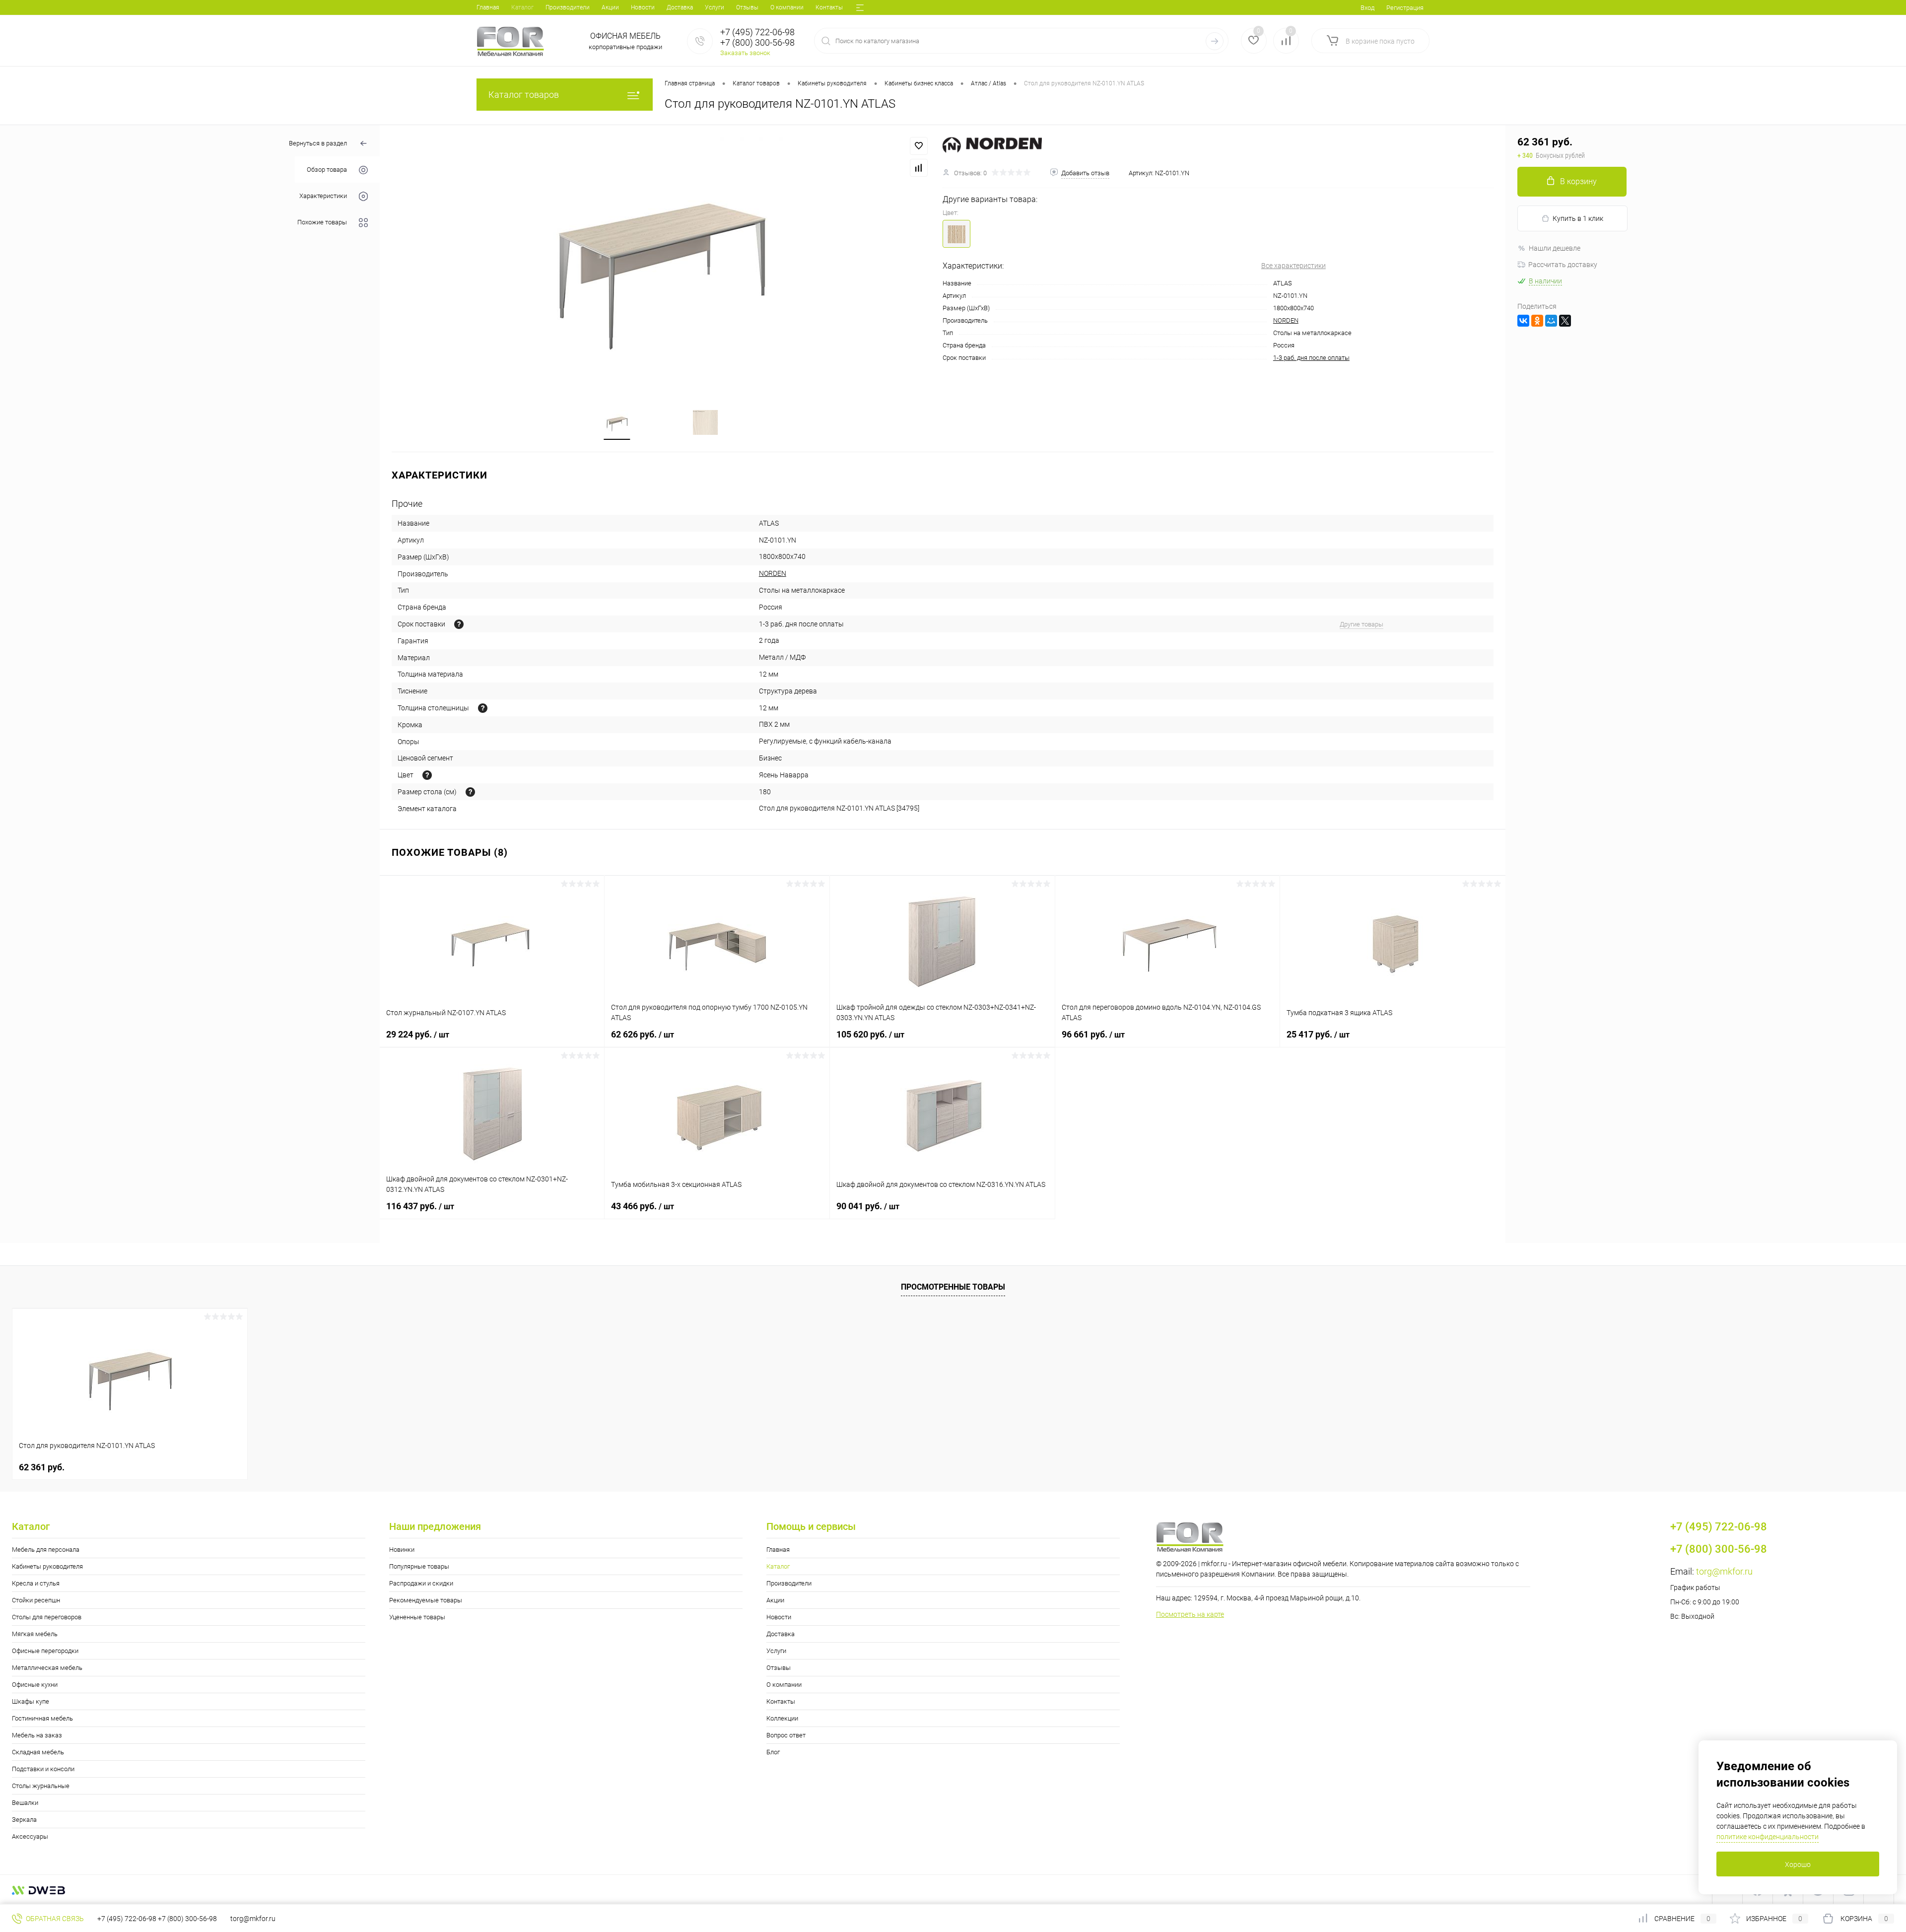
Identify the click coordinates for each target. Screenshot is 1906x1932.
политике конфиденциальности (1768, 1837)
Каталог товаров (524, 95)
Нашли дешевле (1555, 248)
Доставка (680, 7)
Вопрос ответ (786, 1735)
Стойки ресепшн (36, 1600)
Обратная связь (54, 1919)
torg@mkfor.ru (1724, 1571)
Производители (568, 7)
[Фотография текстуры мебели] (427, 775)
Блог (773, 1752)
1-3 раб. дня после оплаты (1311, 358)
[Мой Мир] (1551, 321)
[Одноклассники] (1537, 321)
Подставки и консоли (43, 1769)
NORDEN (1286, 320)
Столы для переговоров (47, 1617)
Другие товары (1361, 624)
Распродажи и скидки (421, 1583)
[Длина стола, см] (470, 792)
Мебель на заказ (37, 1735)
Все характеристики (1293, 266)
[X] (1565, 321)
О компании (787, 7)
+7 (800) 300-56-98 (187, 1919)
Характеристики (323, 196)
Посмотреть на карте (1190, 1614)
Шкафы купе (31, 1701)
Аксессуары (30, 1836)
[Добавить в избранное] (919, 146)
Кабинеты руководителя (47, 1566)
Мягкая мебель (35, 1634)
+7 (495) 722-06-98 (127, 1919)
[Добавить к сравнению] (919, 168)
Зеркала (24, 1820)
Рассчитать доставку (1563, 265)
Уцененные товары (417, 1617)
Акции (610, 7)
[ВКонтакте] (1523, 321)
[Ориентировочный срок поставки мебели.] (459, 624)
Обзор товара (327, 170)
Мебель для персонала (46, 1550)
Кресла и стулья (36, 1583)
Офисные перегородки (45, 1651)
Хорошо (1798, 1864)
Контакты (829, 7)
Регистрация (1405, 8)
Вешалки (25, 1803)
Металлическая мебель (47, 1668)
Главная (488, 7)
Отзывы (747, 7)
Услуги (715, 7)
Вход (1367, 8)
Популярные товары (419, 1566)
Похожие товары (322, 223)
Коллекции (782, 1718)
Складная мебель (38, 1752)
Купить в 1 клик (1578, 218)
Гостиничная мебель (42, 1718)
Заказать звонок (745, 53)
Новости (643, 7)
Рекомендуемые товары (426, 1600)
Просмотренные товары (953, 1287)
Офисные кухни (35, 1685)
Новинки (402, 1550)
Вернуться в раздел (318, 143)
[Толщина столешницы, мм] (483, 708)
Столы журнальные (41, 1786)
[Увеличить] (661, 261)
